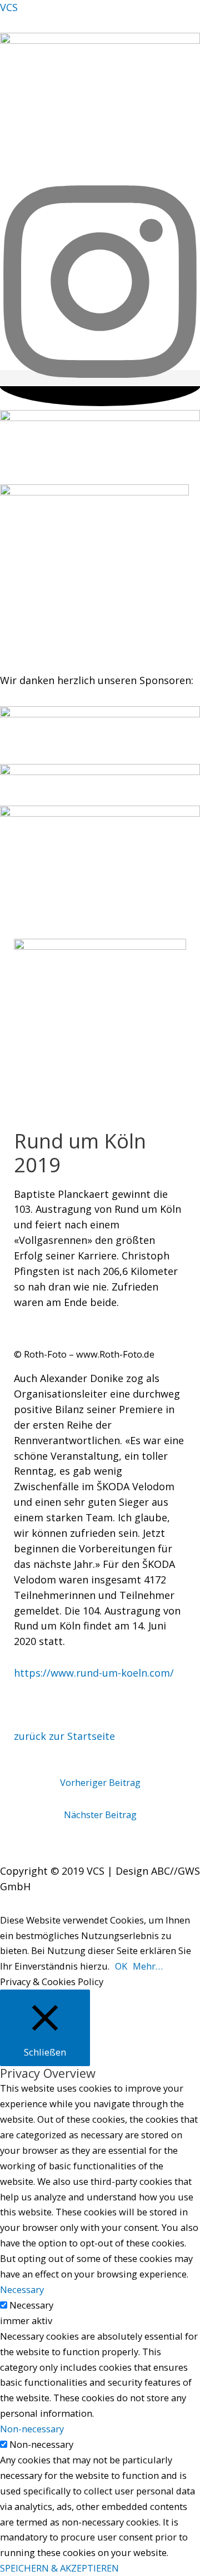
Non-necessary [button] (32, 2429)
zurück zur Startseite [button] (64, 1736)
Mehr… (148, 1966)
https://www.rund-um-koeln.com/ (94, 1673)
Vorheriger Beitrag (100, 1782)
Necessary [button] (22, 2289)
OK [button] (121, 1966)
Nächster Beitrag (100, 1815)
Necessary (31, 2305)
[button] (100, 176)
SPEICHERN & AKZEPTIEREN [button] (59, 2568)
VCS (9, 7)
